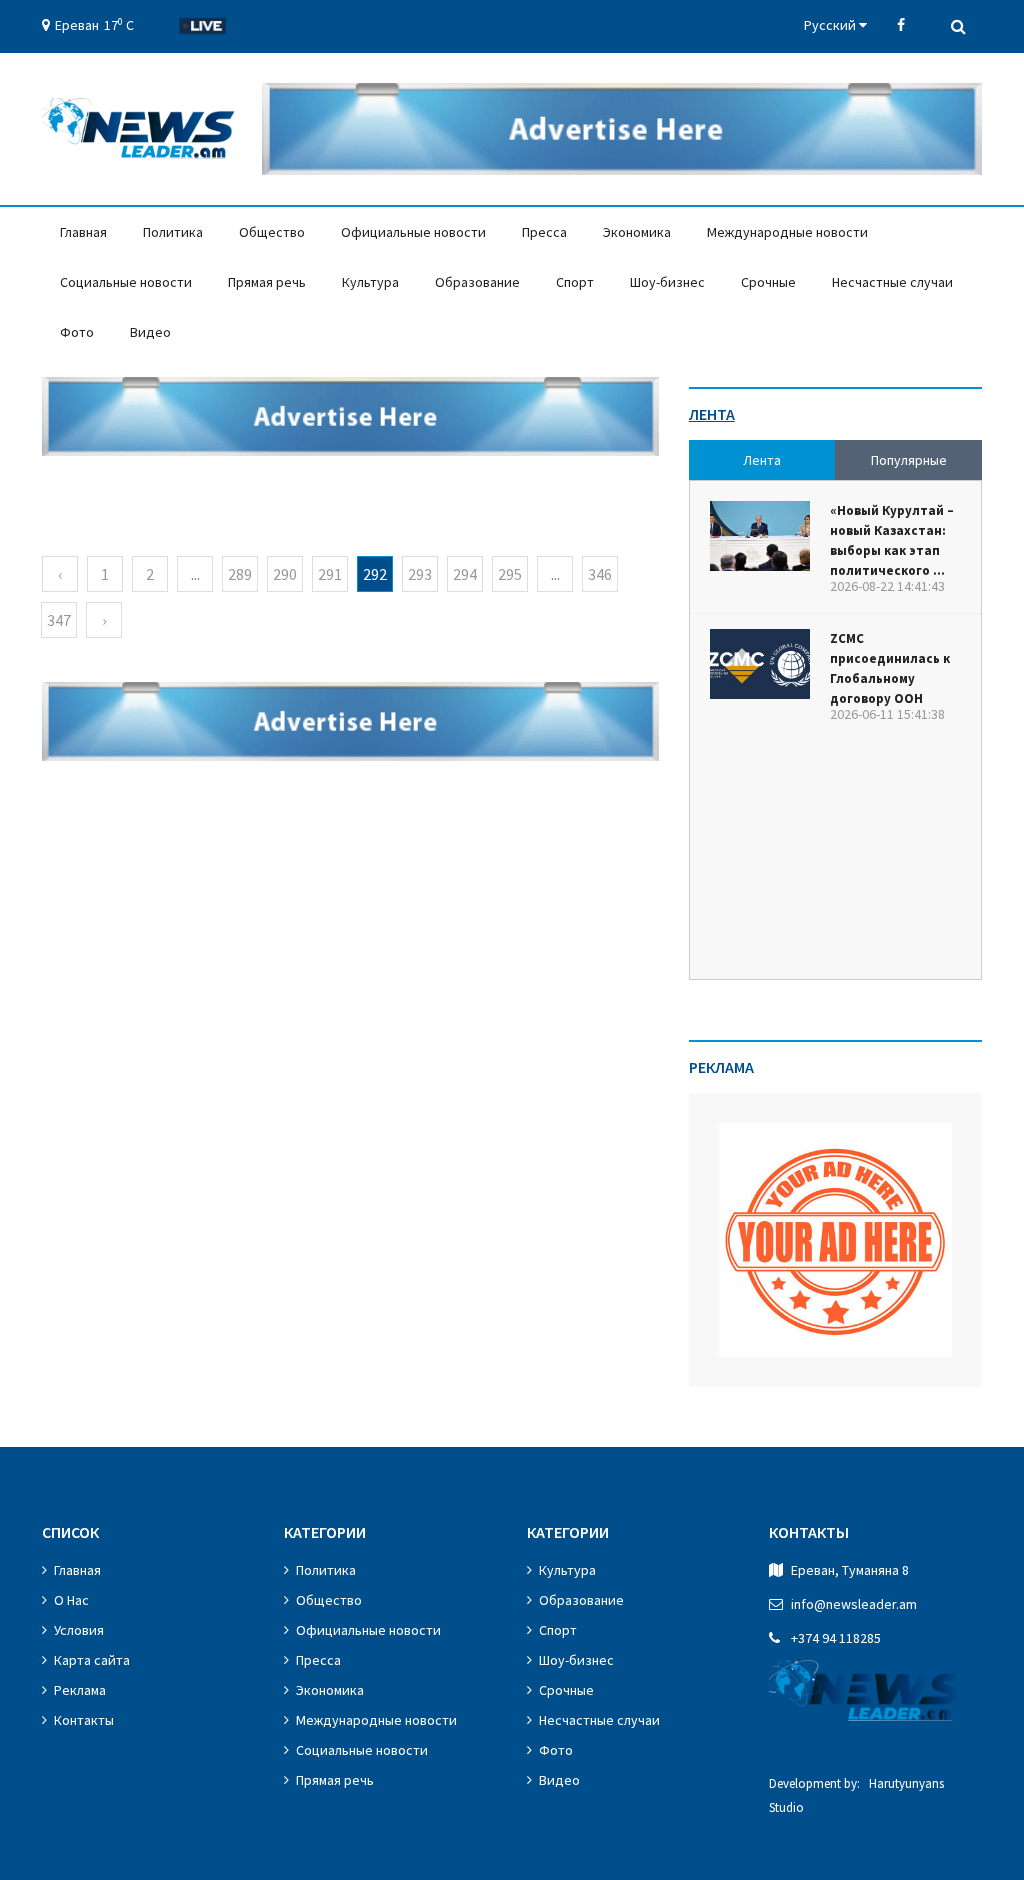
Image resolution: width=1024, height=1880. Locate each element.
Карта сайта (92, 1660)
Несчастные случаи (892, 282)
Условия (79, 1630)
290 (285, 574)
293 (420, 574)
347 (59, 620)
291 (330, 574)
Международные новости (787, 232)
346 (600, 574)
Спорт (575, 282)
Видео (150, 332)
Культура (370, 282)
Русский (831, 25)
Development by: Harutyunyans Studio (856, 1795)
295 (510, 574)
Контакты (84, 1720)
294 (465, 574)
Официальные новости (413, 232)
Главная (83, 232)
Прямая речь (267, 282)
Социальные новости (126, 282)
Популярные (909, 460)
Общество (272, 232)
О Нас (71, 1600)
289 (240, 574)
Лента (712, 414)
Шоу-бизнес (667, 282)
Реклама (80, 1690)
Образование (477, 282)
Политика (173, 232)
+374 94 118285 (836, 1638)
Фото (77, 332)
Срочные (768, 282)
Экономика (637, 232)
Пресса (544, 232)
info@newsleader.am (854, 1604)
